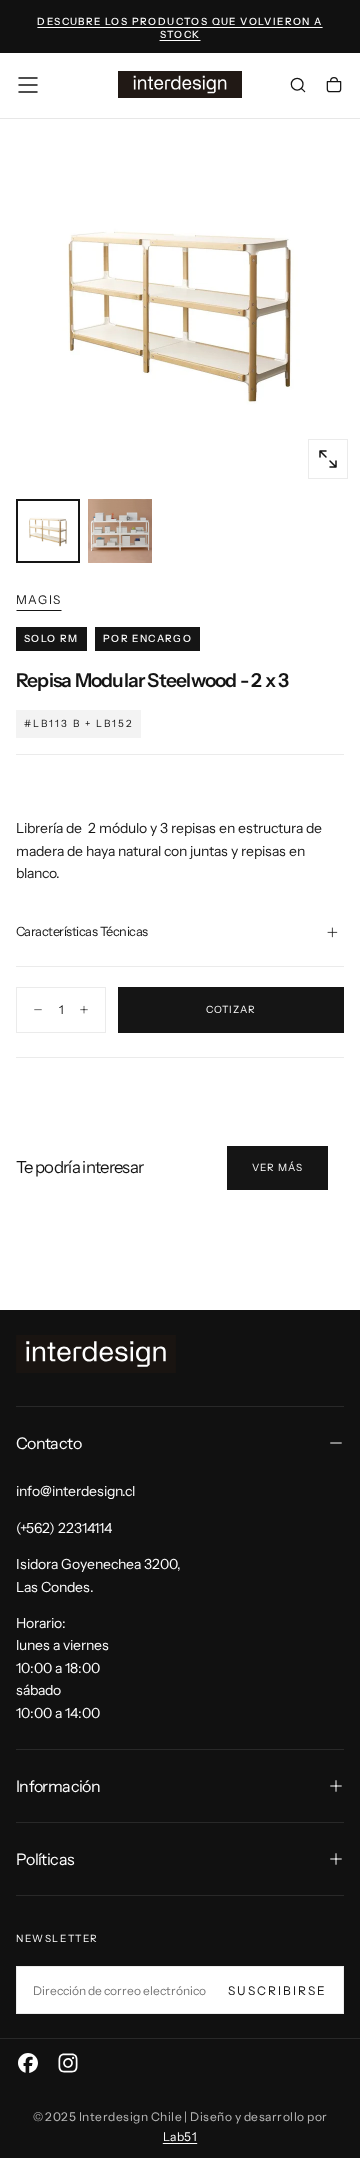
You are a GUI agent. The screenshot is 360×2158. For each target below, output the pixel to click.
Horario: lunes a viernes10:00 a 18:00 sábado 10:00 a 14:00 (62, 1668)
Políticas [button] (45, 1859)
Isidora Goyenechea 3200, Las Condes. (98, 1575)
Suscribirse (277, 1990)
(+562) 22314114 (64, 1528)
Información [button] (58, 1786)
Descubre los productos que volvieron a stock (179, 28)
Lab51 (180, 2136)
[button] (28, 85)
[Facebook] (28, 2063)
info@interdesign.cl (75, 1491)
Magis (38, 599)
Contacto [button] (48, 1443)
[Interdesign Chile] (96, 1354)
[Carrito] (334, 87)
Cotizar (231, 1009)
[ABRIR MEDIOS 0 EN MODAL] (328, 459)
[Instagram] (68, 2063)
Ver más (277, 1167)
